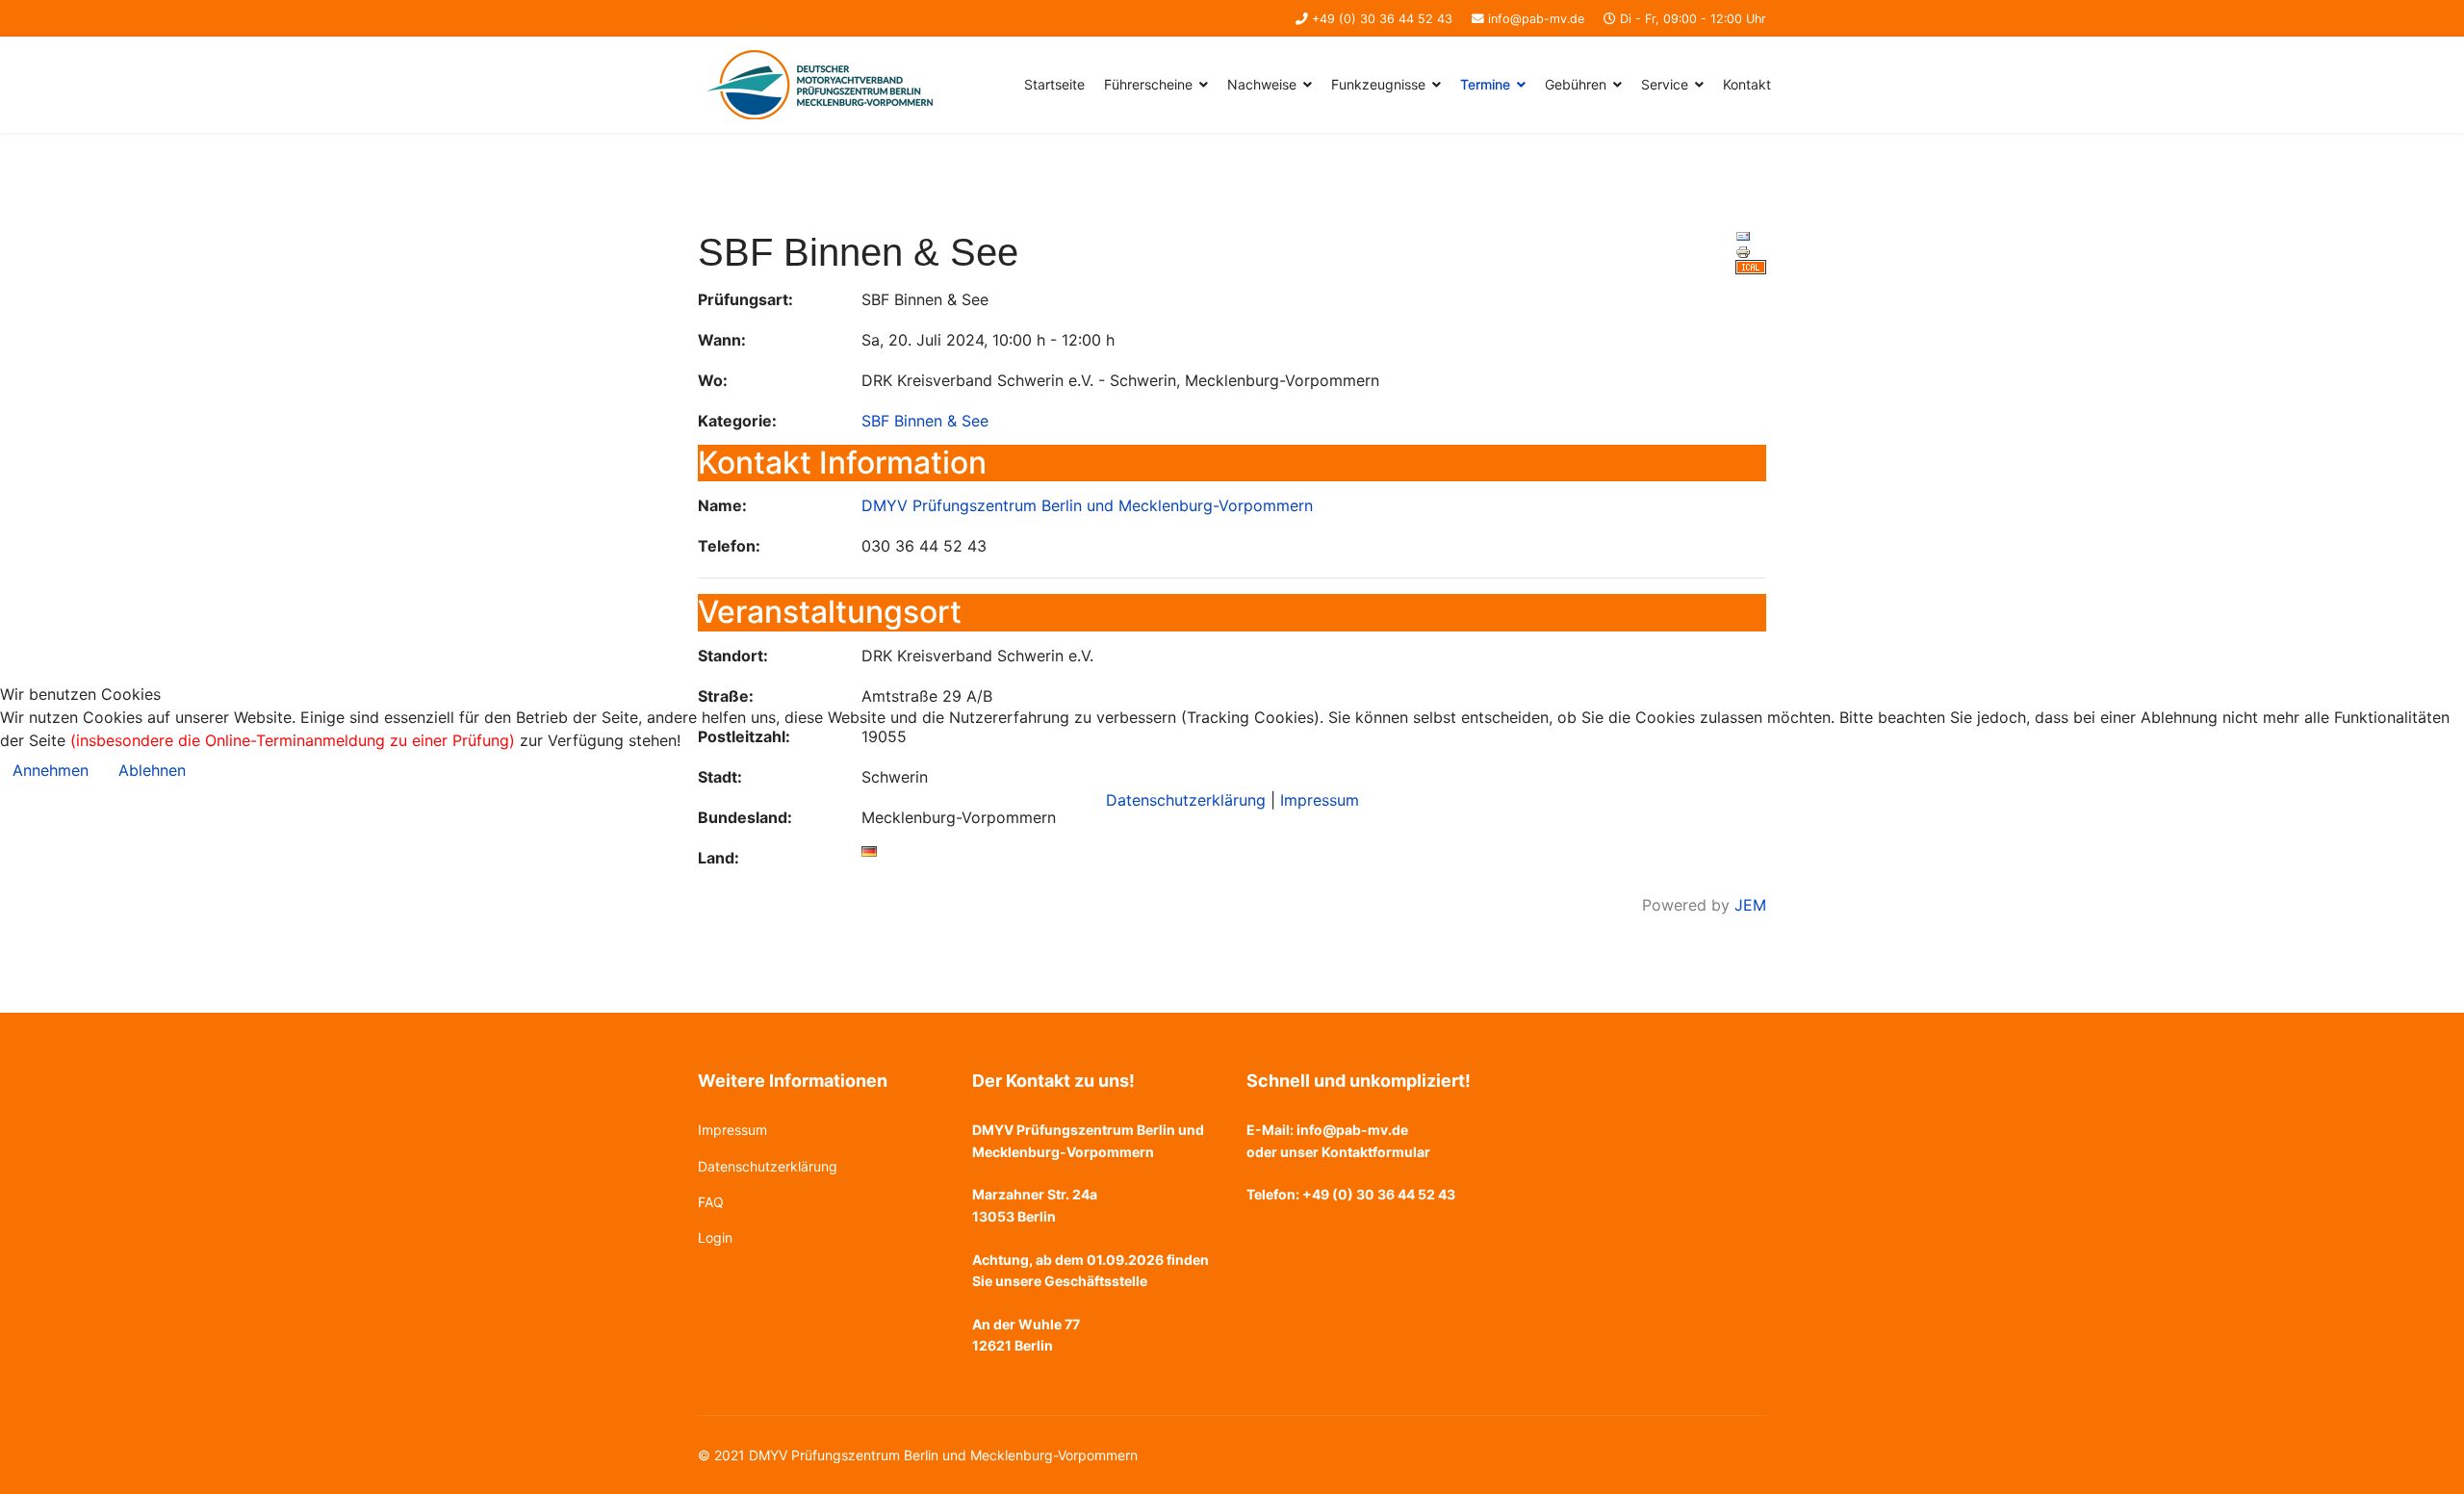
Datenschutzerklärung (1186, 800)
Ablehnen (152, 770)
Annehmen (51, 770)
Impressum (1320, 800)
